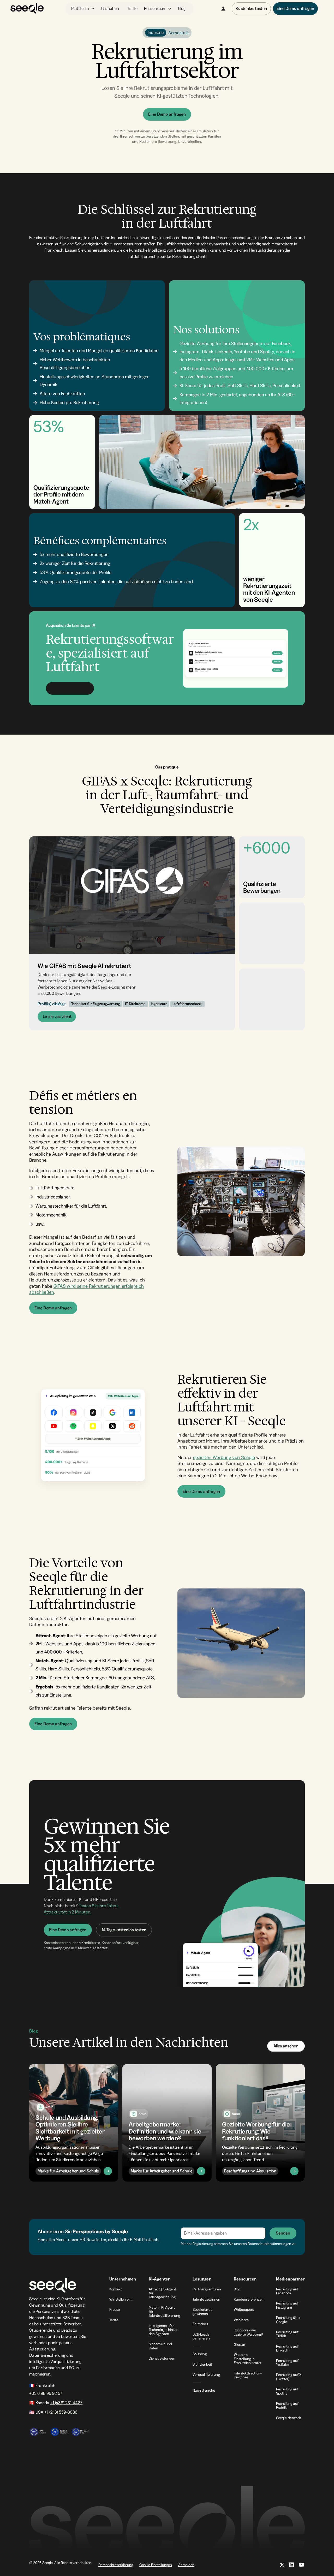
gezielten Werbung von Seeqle (224, 1457)
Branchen (110, 8)
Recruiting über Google (288, 2320)
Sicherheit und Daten (160, 2346)
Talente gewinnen (206, 2299)
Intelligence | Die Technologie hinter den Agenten (163, 2330)
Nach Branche (204, 2390)
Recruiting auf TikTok (287, 2334)
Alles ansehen (286, 2046)
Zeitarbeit (200, 2324)
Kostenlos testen (251, 8)
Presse (115, 2309)
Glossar (240, 2344)
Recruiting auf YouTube (287, 2363)
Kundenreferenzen (249, 2299)
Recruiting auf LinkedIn (287, 2348)
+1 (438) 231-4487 (66, 2403)
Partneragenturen (207, 2289)
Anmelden (186, 2565)
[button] (83, 9)
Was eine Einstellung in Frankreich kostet (248, 2359)
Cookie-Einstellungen (156, 2565)
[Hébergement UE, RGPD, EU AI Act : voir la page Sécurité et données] (59, 2429)
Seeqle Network (288, 2418)
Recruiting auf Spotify (287, 2391)
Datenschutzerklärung (116, 2565)
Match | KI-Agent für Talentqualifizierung (165, 2311)
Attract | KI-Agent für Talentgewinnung (163, 2293)
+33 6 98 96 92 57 (46, 2393)
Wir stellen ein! (121, 2299)
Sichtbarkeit (202, 2364)
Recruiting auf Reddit (287, 2405)
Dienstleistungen (162, 2358)
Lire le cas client (57, 1016)
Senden (283, 2233)
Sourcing (200, 2354)
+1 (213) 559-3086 (61, 2412)
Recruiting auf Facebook (287, 2291)
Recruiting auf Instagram (287, 2305)
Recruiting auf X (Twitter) (289, 2377)
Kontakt (116, 2289)
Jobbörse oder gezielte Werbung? (248, 2332)
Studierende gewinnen (202, 2311)
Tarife (133, 8)
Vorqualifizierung (206, 2374)
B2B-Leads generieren (201, 2336)
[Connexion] (223, 9)
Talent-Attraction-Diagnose (248, 2375)
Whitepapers (244, 2309)
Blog (182, 8)
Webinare (241, 2320)
